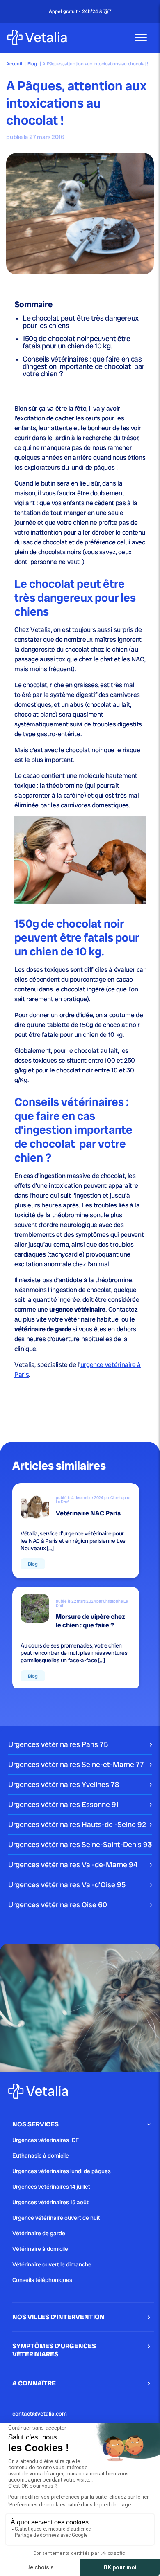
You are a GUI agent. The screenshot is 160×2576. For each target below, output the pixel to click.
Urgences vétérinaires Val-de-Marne (73, 1865)
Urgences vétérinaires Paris (58, 1744)
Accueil (14, 64)
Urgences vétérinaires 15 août (50, 2202)
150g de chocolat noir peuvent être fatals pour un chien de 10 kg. (77, 342)
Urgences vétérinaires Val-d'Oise (67, 1885)
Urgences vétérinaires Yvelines (64, 1784)
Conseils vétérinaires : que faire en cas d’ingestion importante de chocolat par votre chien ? (83, 366)
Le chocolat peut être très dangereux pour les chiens (81, 322)
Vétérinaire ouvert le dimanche (52, 2264)
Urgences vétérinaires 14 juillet (51, 2187)
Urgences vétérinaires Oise (58, 1905)
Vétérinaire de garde (39, 2233)
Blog (32, 64)
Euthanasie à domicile (41, 2156)
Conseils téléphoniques (42, 2280)
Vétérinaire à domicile (40, 2249)
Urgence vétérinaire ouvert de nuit (56, 2218)
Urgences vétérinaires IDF (46, 2140)
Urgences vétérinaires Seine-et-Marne (76, 1764)
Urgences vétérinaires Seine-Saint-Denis (80, 1844)
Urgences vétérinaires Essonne (63, 1804)
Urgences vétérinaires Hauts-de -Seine (77, 1824)
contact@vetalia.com (40, 2414)
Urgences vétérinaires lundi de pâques (62, 2171)
